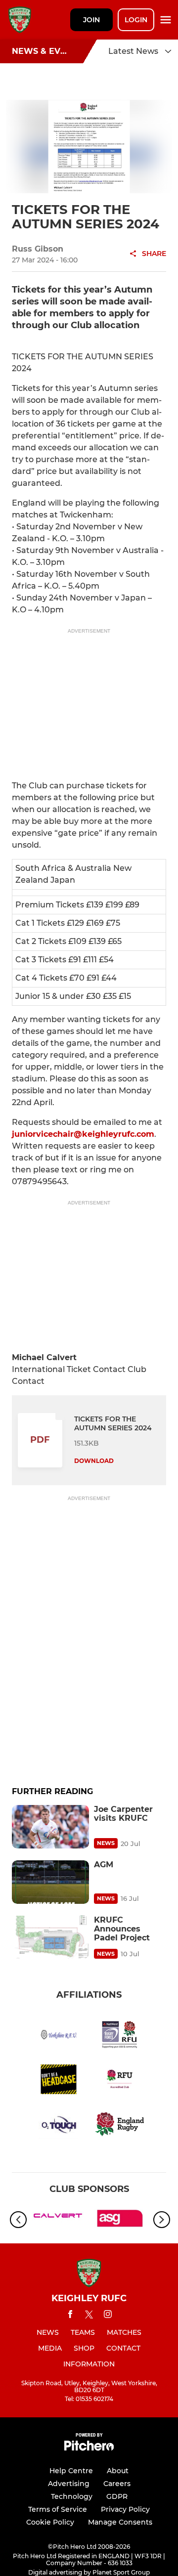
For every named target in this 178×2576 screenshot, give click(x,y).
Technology (72, 2496)
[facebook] (70, 2316)
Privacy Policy (125, 2509)
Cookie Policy (50, 2522)
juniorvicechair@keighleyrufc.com (83, 1134)
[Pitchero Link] (89, 2448)
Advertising (69, 2484)
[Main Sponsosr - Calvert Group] (58, 2220)
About (118, 2471)
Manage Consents (120, 2522)
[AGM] (50, 1882)
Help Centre (71, 2471)
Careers (117, 2484)
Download (94, 1461)
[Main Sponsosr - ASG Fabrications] (120, 2220)
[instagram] (108, 2316)
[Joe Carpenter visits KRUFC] (50, 1827)
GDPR (117, 2496)
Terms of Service (58, 2509)
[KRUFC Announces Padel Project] (50, 1937)
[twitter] (89, 2316)
